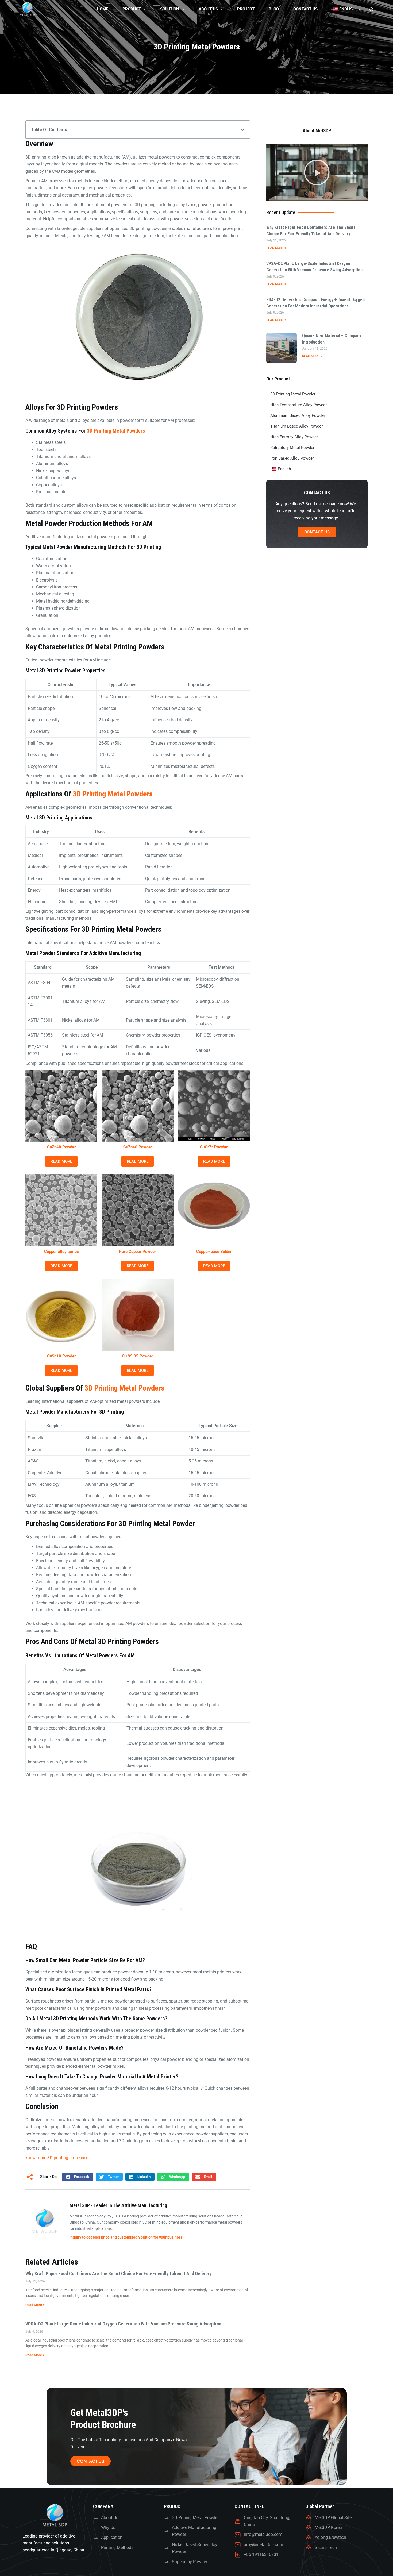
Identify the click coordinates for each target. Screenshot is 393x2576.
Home (102, 9)
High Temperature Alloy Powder (298, 405)
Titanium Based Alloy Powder (296, 426)
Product (132, 9)
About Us (208, 9)
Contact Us (305, 9)
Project (246, 9)
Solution (170, 9)
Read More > (35, 2305)
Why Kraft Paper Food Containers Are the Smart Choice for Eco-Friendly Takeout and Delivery (118, 2273)
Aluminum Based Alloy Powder (298, 415)
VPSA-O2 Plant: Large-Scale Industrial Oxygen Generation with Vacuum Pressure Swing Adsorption (123, 2324)
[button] (242, 130)
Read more (61, 1161)
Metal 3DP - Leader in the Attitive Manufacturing (118, 2205)
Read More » (276, 248)
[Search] (371, 9)
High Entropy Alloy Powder (294, 437)
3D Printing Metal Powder (293, 394)
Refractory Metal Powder (292, 448)
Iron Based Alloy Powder (292, 458)
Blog (274, 9)
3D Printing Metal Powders (116, 431)
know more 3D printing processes (57, 2158)
